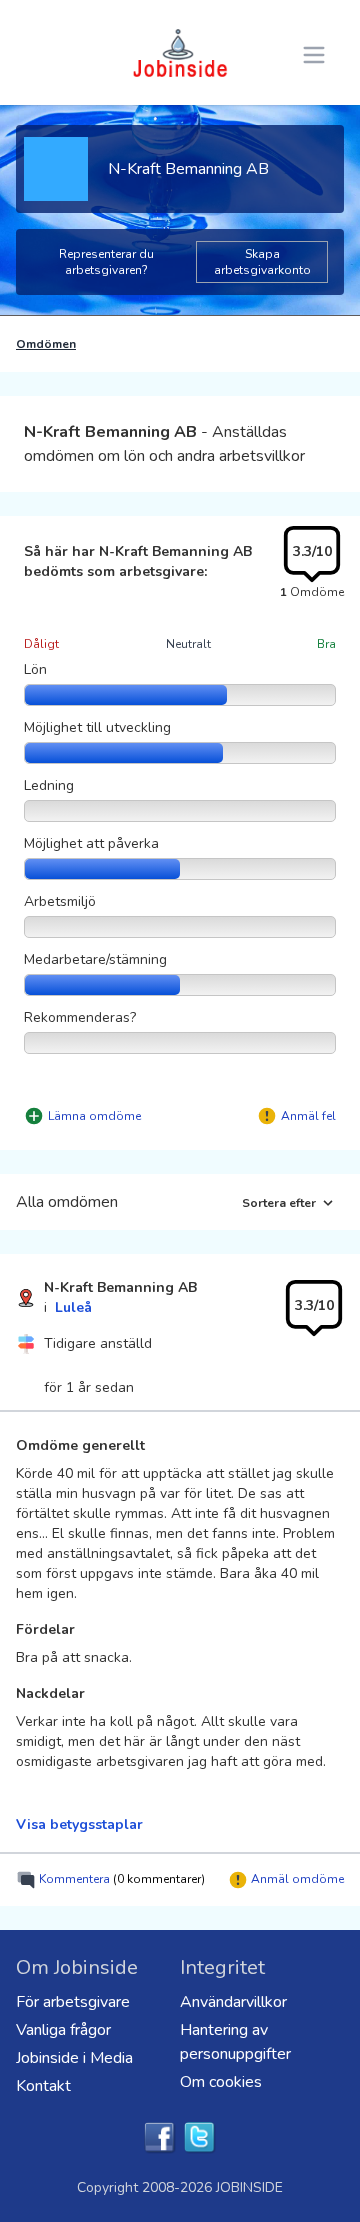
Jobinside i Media (74, 2058)
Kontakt (43, 2086)
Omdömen (46, 344)
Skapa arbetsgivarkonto (262, 262)
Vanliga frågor (63, 2030)
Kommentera (120, 1879)
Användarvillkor (233, 2002)
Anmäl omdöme (296, 1879)
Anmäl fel (308, 1116)
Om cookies (221, 2082)
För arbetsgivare (73, 2002)
